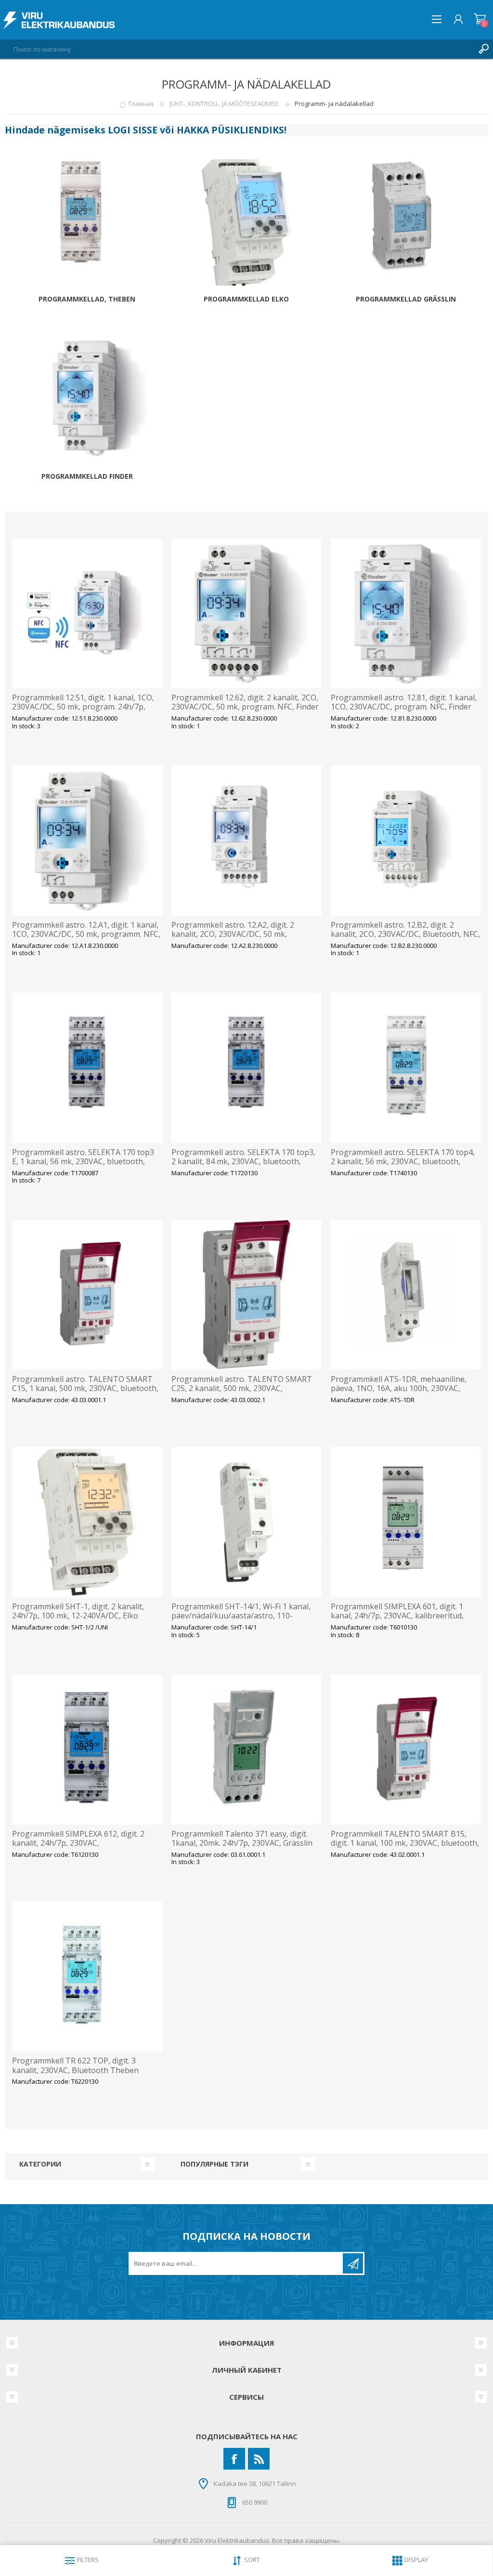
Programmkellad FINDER (87, 477)
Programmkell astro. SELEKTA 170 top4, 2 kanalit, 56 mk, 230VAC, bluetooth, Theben (403, 1162)
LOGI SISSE (133, 130)
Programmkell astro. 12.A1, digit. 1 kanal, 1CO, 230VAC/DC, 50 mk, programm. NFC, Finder (86, 934)
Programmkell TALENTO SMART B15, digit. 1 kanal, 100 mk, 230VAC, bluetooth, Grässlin (405, 1843)
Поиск (483, 49)
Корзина (480, 19)
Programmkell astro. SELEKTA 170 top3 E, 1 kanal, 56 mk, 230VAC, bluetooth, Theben (83, 1162)
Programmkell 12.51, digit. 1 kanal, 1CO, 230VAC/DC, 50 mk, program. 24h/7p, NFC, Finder (83, 707)
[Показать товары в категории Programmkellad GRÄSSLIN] (406, 225)
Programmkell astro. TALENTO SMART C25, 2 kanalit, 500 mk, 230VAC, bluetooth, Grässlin (242, 1389)
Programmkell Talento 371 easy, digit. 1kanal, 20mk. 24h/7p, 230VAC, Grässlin (242, 1839)
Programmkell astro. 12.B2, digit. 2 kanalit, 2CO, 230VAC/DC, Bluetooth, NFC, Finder (405, 934)
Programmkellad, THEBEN (87, 299)
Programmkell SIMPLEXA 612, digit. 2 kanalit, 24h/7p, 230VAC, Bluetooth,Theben (78, 1843)
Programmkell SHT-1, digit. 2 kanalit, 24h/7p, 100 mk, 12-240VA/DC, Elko (78, 1611)
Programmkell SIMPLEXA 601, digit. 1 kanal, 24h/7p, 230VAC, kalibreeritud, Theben (397, 1616)
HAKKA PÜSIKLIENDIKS (230, 130)
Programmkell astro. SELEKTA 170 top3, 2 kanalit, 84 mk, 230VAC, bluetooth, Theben (243, 1162)
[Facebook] (234, 2459)
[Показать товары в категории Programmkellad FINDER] (87, 402)
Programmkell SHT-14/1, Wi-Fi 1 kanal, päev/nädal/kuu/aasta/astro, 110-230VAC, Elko (241, 1616)
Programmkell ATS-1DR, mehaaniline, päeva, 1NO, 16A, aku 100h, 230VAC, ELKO (399, 1389)
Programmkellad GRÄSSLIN (406, 299)
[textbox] (237, 49)
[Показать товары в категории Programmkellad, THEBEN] (87, 225)
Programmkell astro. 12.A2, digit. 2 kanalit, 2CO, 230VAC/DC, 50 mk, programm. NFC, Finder (233, 934)
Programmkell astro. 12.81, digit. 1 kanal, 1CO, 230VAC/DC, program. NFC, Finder (404, 702)
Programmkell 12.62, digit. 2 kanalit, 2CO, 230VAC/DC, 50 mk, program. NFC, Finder (245, 702)
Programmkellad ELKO (246, 299)
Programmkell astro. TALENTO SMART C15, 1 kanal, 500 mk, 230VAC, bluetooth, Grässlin (85, 1389)
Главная (141, 104)
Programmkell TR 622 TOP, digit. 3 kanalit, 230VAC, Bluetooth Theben (75, 2065)
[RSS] (259, 2459)
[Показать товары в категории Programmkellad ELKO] (246, 225)
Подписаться (353, 2263)
